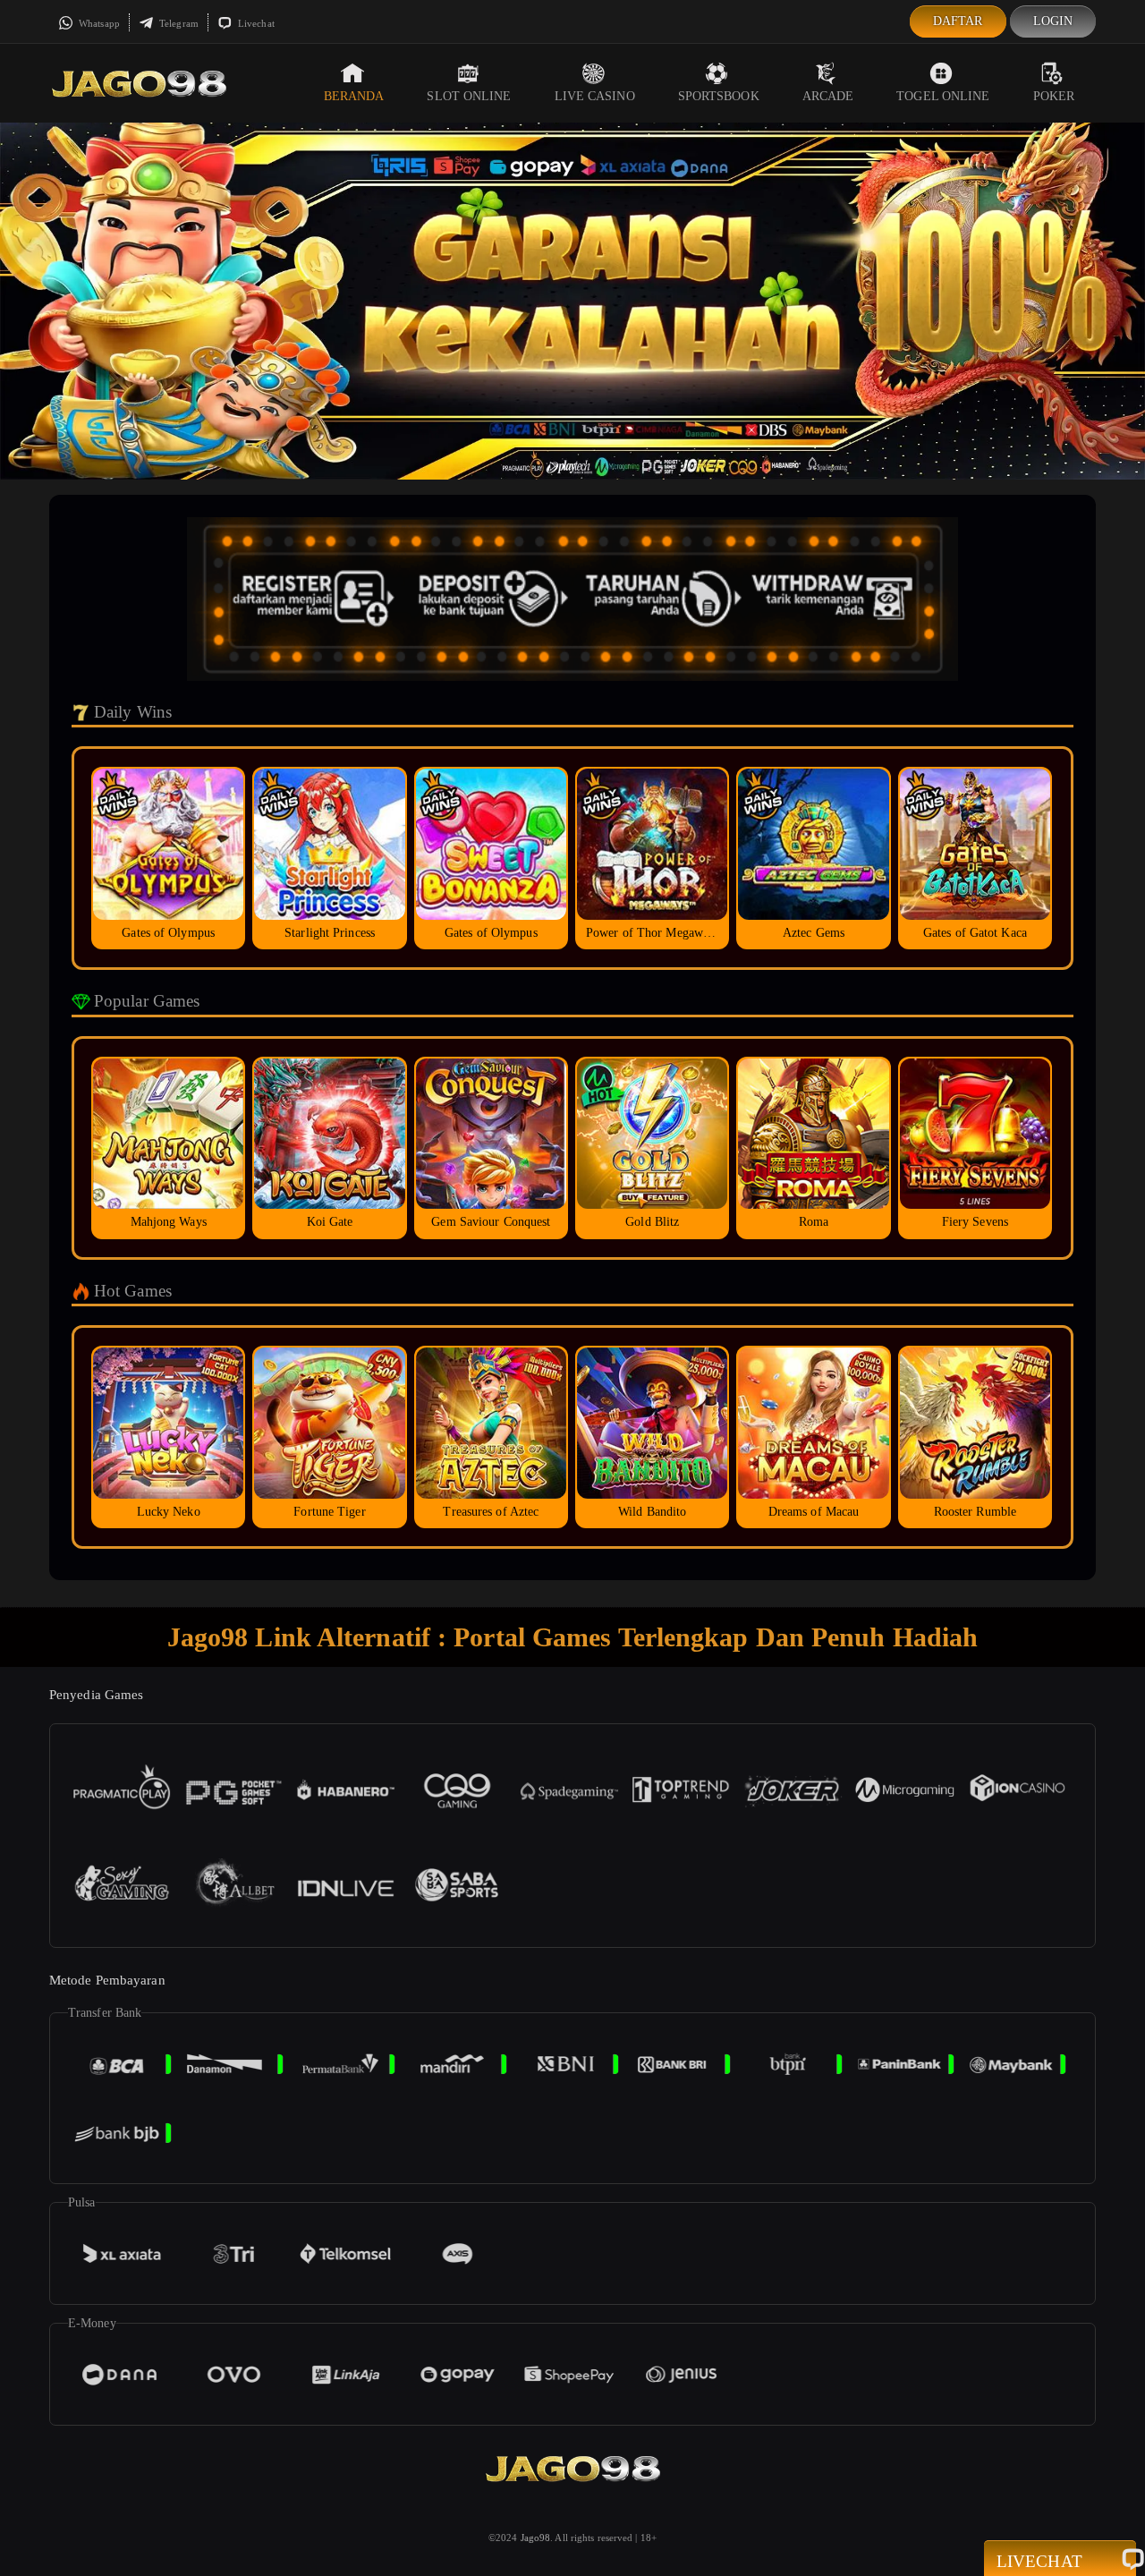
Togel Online (943, 96)
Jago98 (536, 2538)
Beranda (354, 96)
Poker (1054, 96)
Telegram (178, 23)
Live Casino (595, 96)
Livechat (255, 23)
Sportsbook (719, 96)
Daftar (958, 21)
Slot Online (469, 96)
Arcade (828, 96)
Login (1053, 21)
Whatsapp (98, 23)
